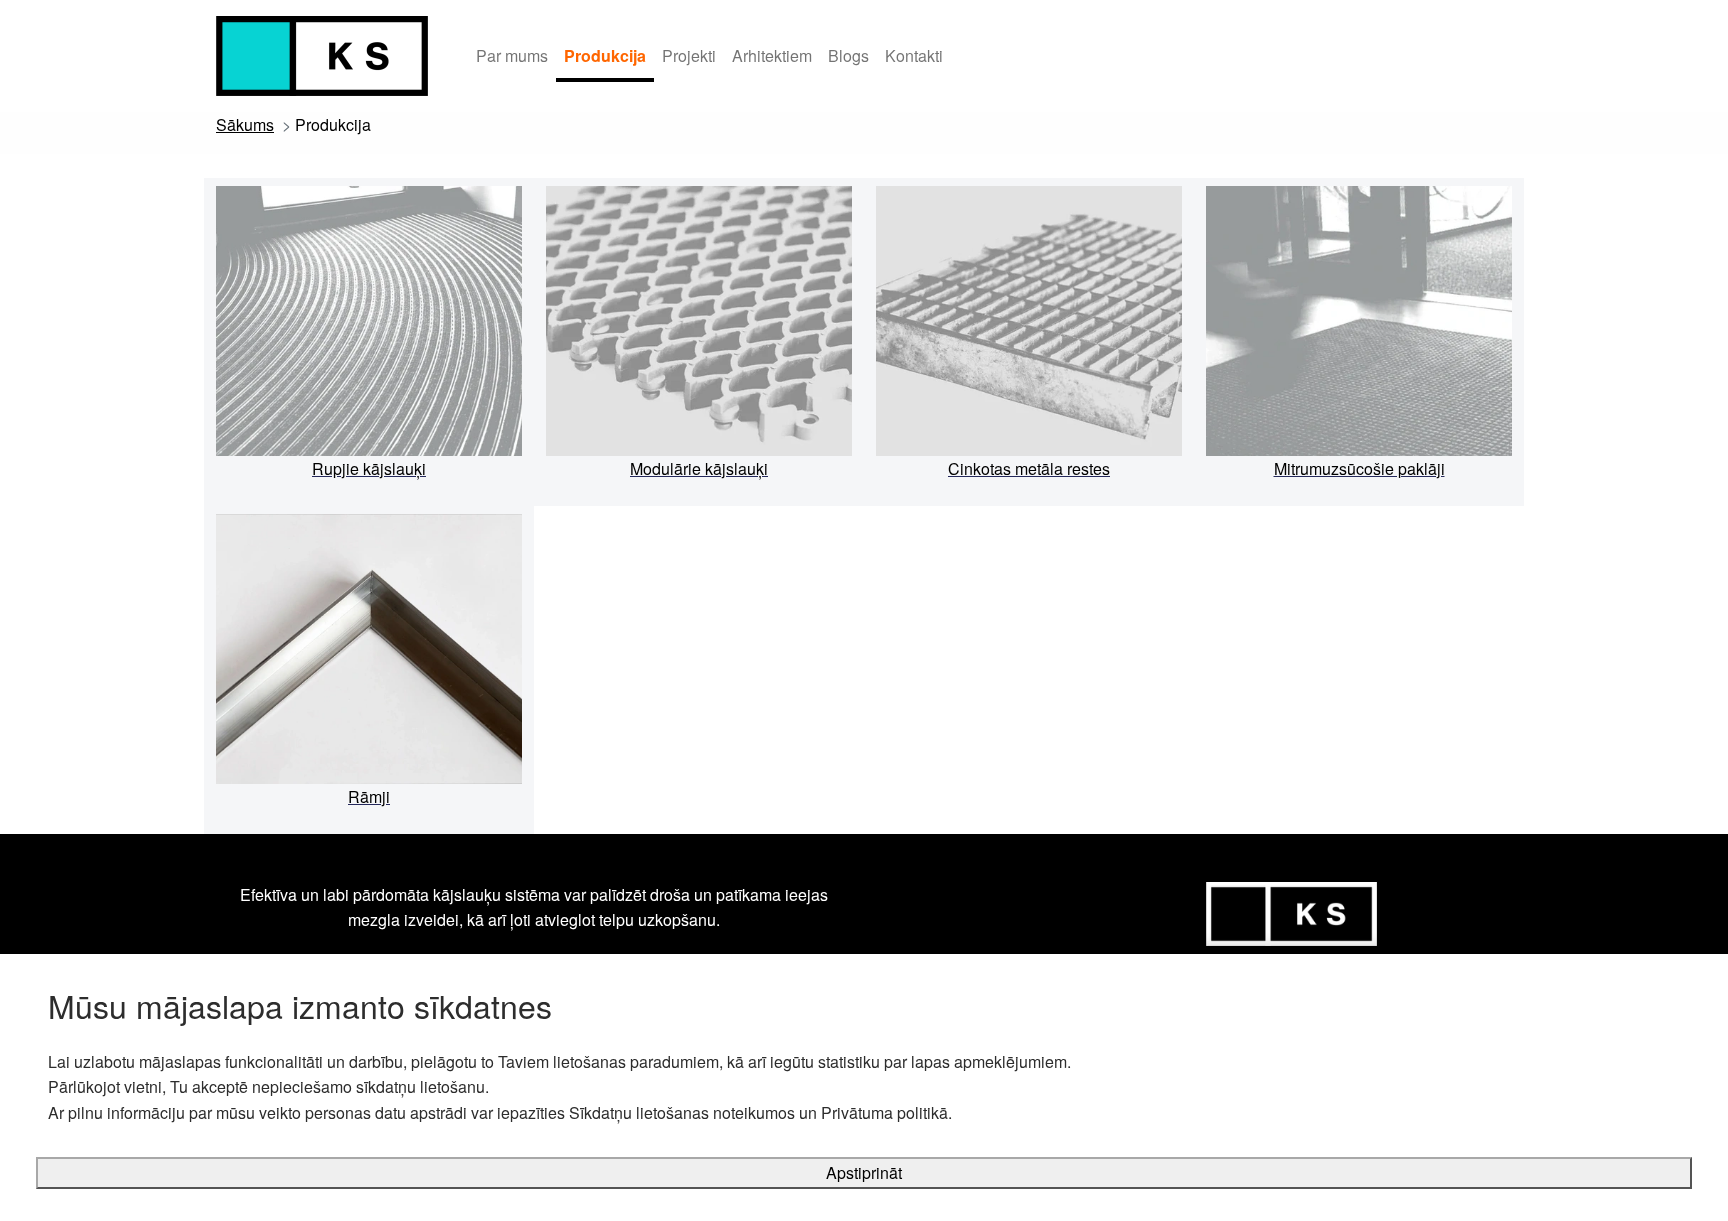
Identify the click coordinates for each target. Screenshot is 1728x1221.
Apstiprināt (864, 1172)
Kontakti (914, 55)
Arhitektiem (772, 55)
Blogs (848, 55)
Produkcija (605, 55)
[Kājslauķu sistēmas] (322, 56)
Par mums (512, 55)
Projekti (689, 55)
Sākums (245, 124)
